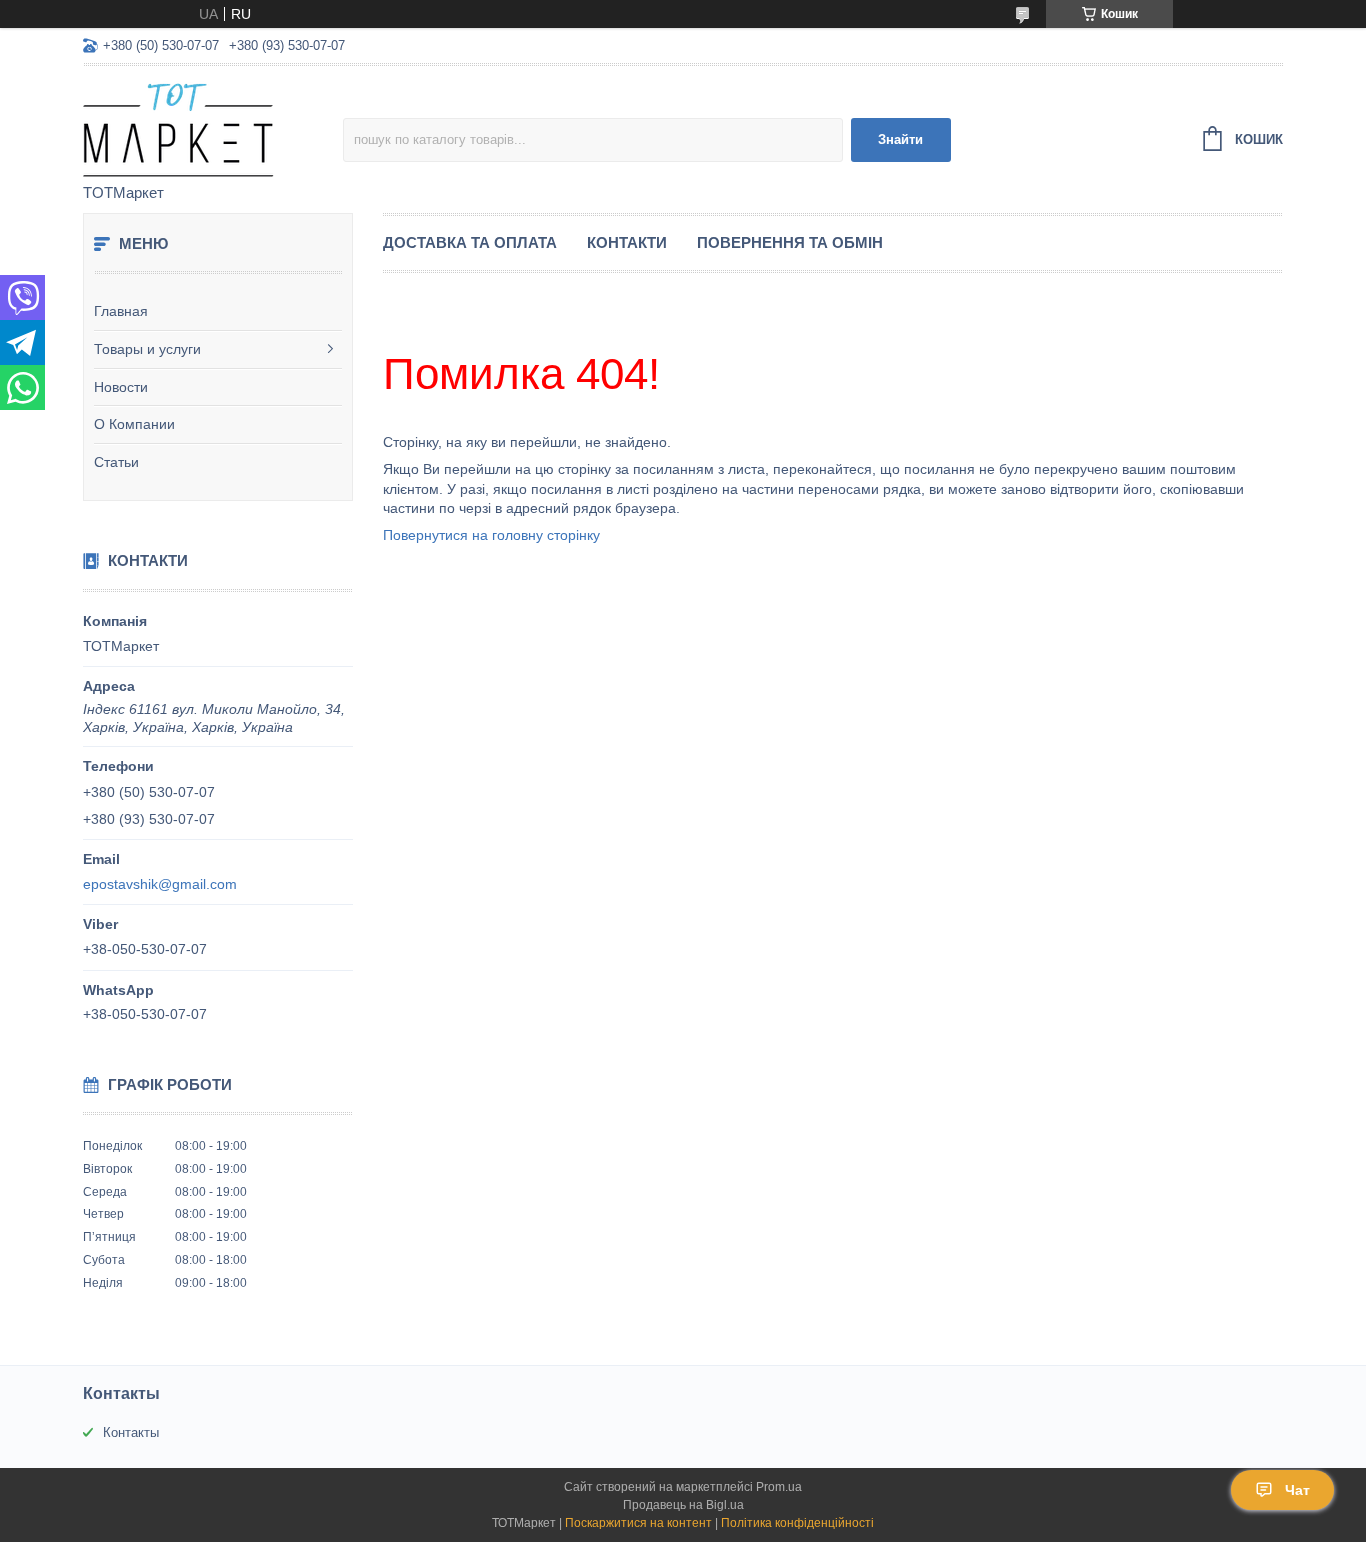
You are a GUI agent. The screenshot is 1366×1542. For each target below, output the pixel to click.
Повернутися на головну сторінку (491, 535)
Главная (121, 311)
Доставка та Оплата (470, 242)
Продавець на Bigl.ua (683, 1505)
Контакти (627, 242)
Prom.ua (779, 1487)
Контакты (131, 1432)
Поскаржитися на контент (638, 1523)
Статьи (116, 462)
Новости (121, 387)
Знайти (900, 139)
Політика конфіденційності (797, 1523)
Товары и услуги (147, 349)
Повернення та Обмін (790, 242)
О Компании (134, 424)
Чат (1297, 1490)
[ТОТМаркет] (213, 126)
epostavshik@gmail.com (160, 884)
